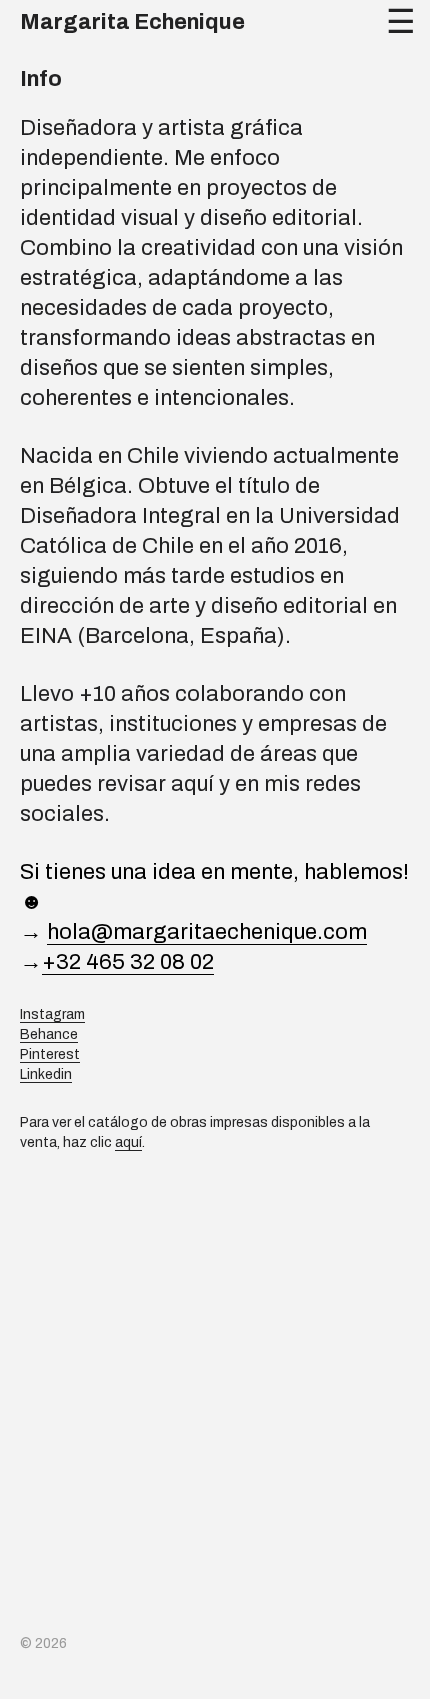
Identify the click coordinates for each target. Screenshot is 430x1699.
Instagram (52, 1014)
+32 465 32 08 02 (128, 962)
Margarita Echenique (132, 22)
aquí (128, 1142)
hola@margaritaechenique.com (207, 932)
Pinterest (50, 1054)
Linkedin (46, 1074)
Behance (49, 1034)
